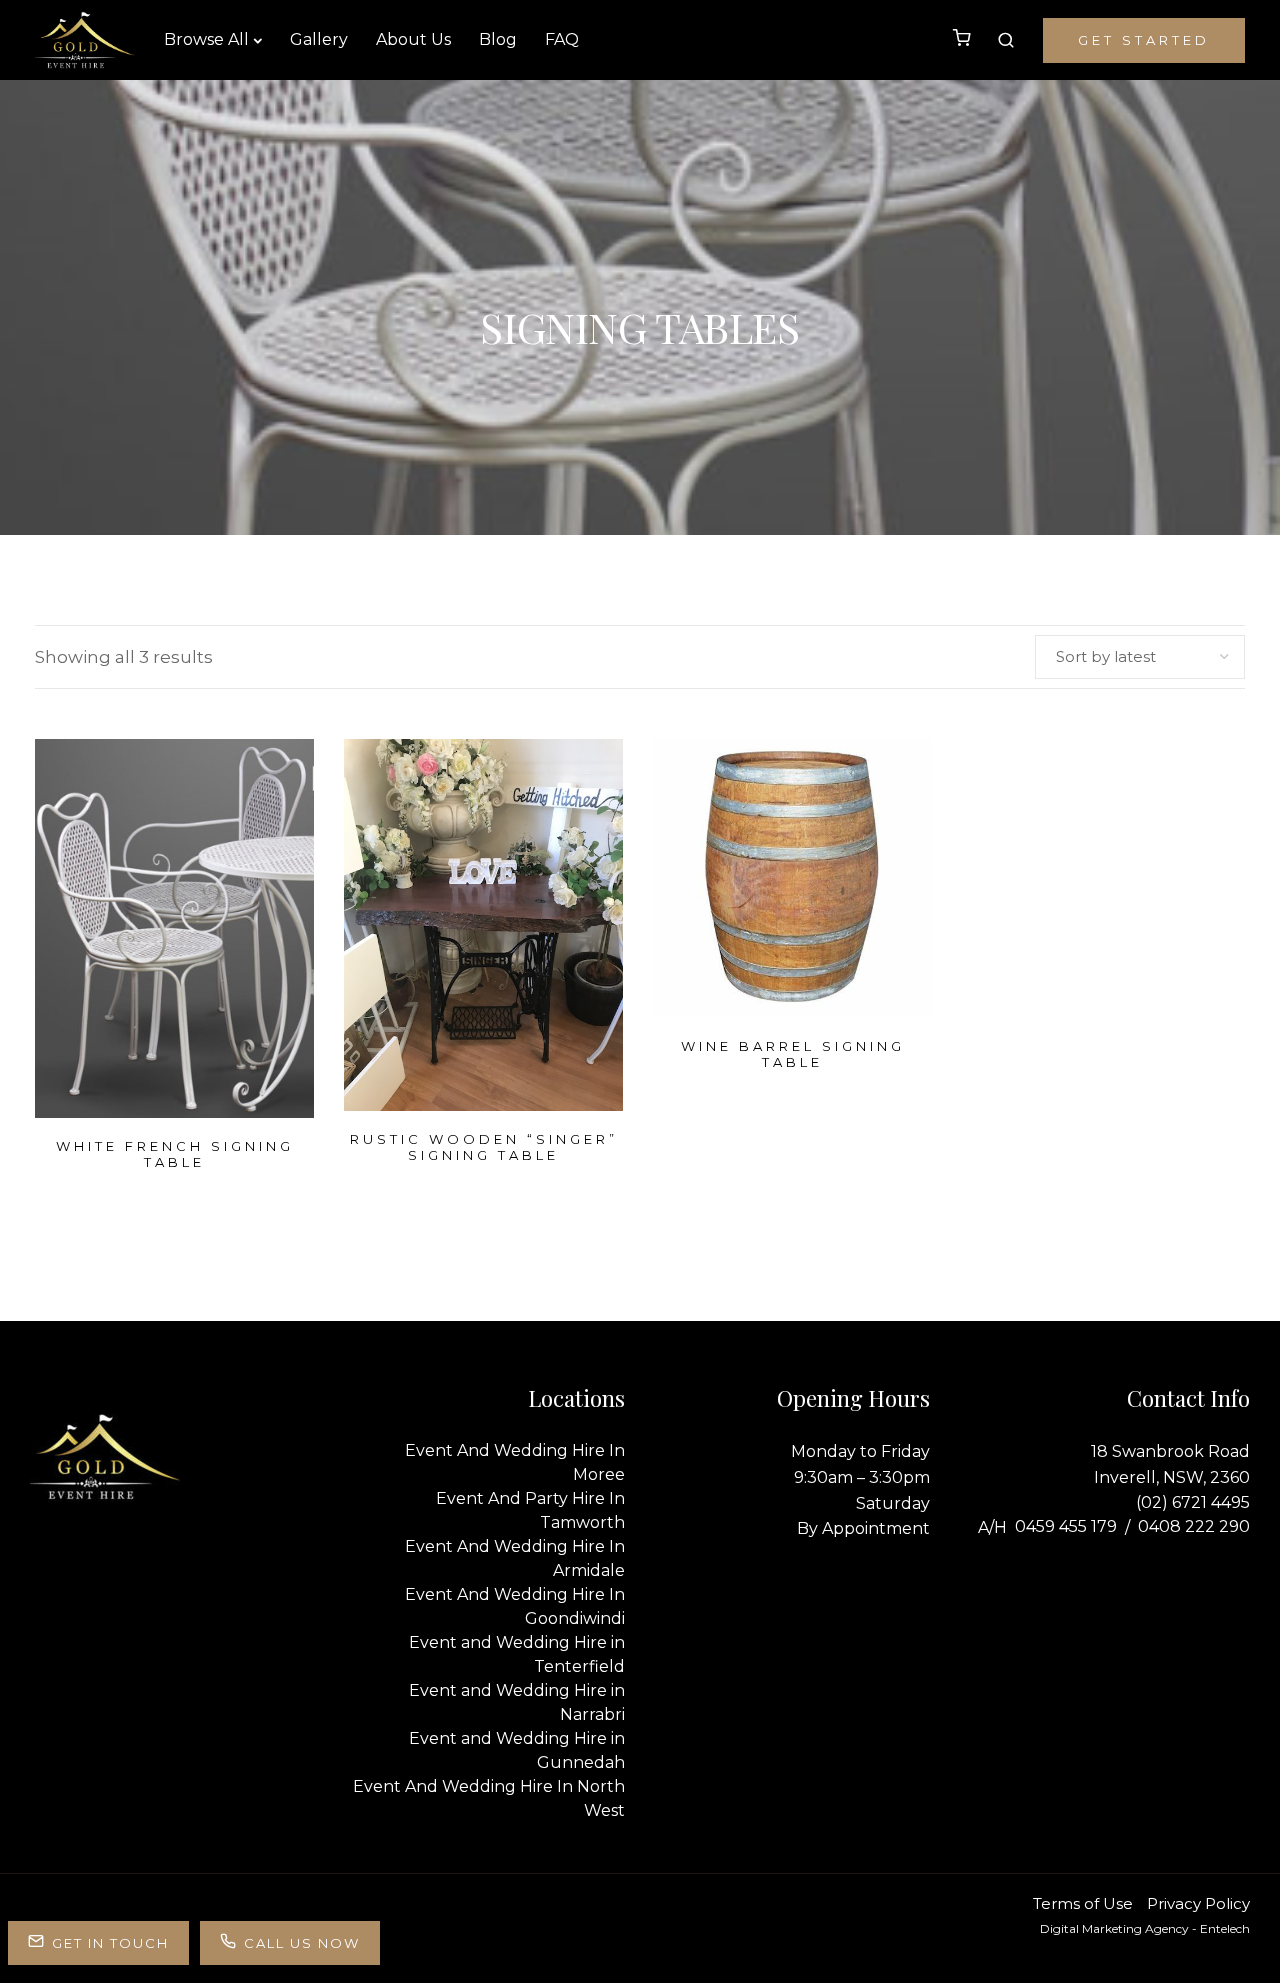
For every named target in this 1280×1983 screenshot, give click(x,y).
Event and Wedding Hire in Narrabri (517, 1702)
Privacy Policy (1198, 1903)
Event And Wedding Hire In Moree (515, 1462)
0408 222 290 (1194, 1526)
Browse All (206, 39)
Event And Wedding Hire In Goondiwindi (515, 1606)
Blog (498, 39)
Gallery (319, 39)
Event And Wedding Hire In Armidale (515, 1558)
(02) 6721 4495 (1193, 1502)
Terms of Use (1083, 1903)
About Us (413, 39)
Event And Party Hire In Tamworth (530, 1510)
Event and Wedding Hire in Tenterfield (517, 1654)
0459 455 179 (1066, 1526)
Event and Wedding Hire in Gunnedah (517, 1750)
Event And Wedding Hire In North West (489, 1798)
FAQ (562, 39)
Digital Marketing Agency (1114, 1928)
